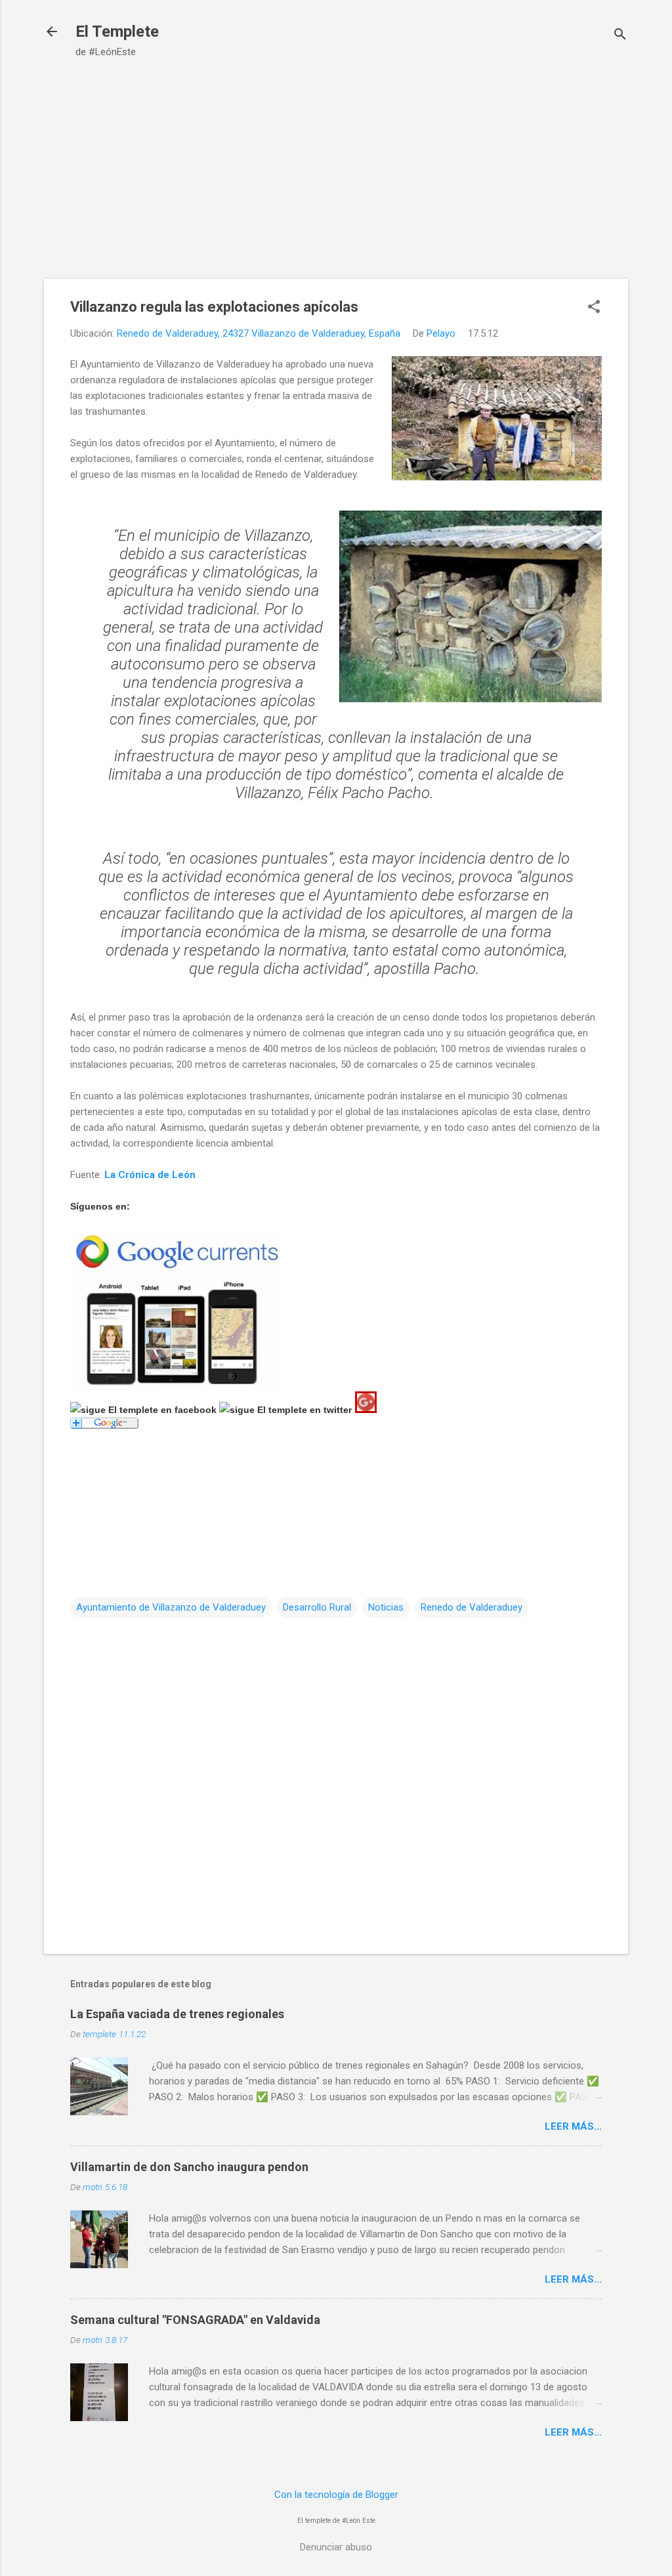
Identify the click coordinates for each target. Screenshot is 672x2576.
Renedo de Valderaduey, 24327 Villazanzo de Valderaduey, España (259, 333)
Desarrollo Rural (317, 1607)
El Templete (117, 32)
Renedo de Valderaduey (472, 1607)
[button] (594, 308)
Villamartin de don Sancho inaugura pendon (189, 2167)
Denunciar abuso (336, 2547)
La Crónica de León (150, 1175)
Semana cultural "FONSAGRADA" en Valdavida (195, 2320)
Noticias (386, 1607)
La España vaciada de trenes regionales (177, 2014)
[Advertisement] (336, 180)
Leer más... (573, 2126)
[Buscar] (620, 36)
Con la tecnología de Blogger (336, 2495)
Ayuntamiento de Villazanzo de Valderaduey (171, 1607)
